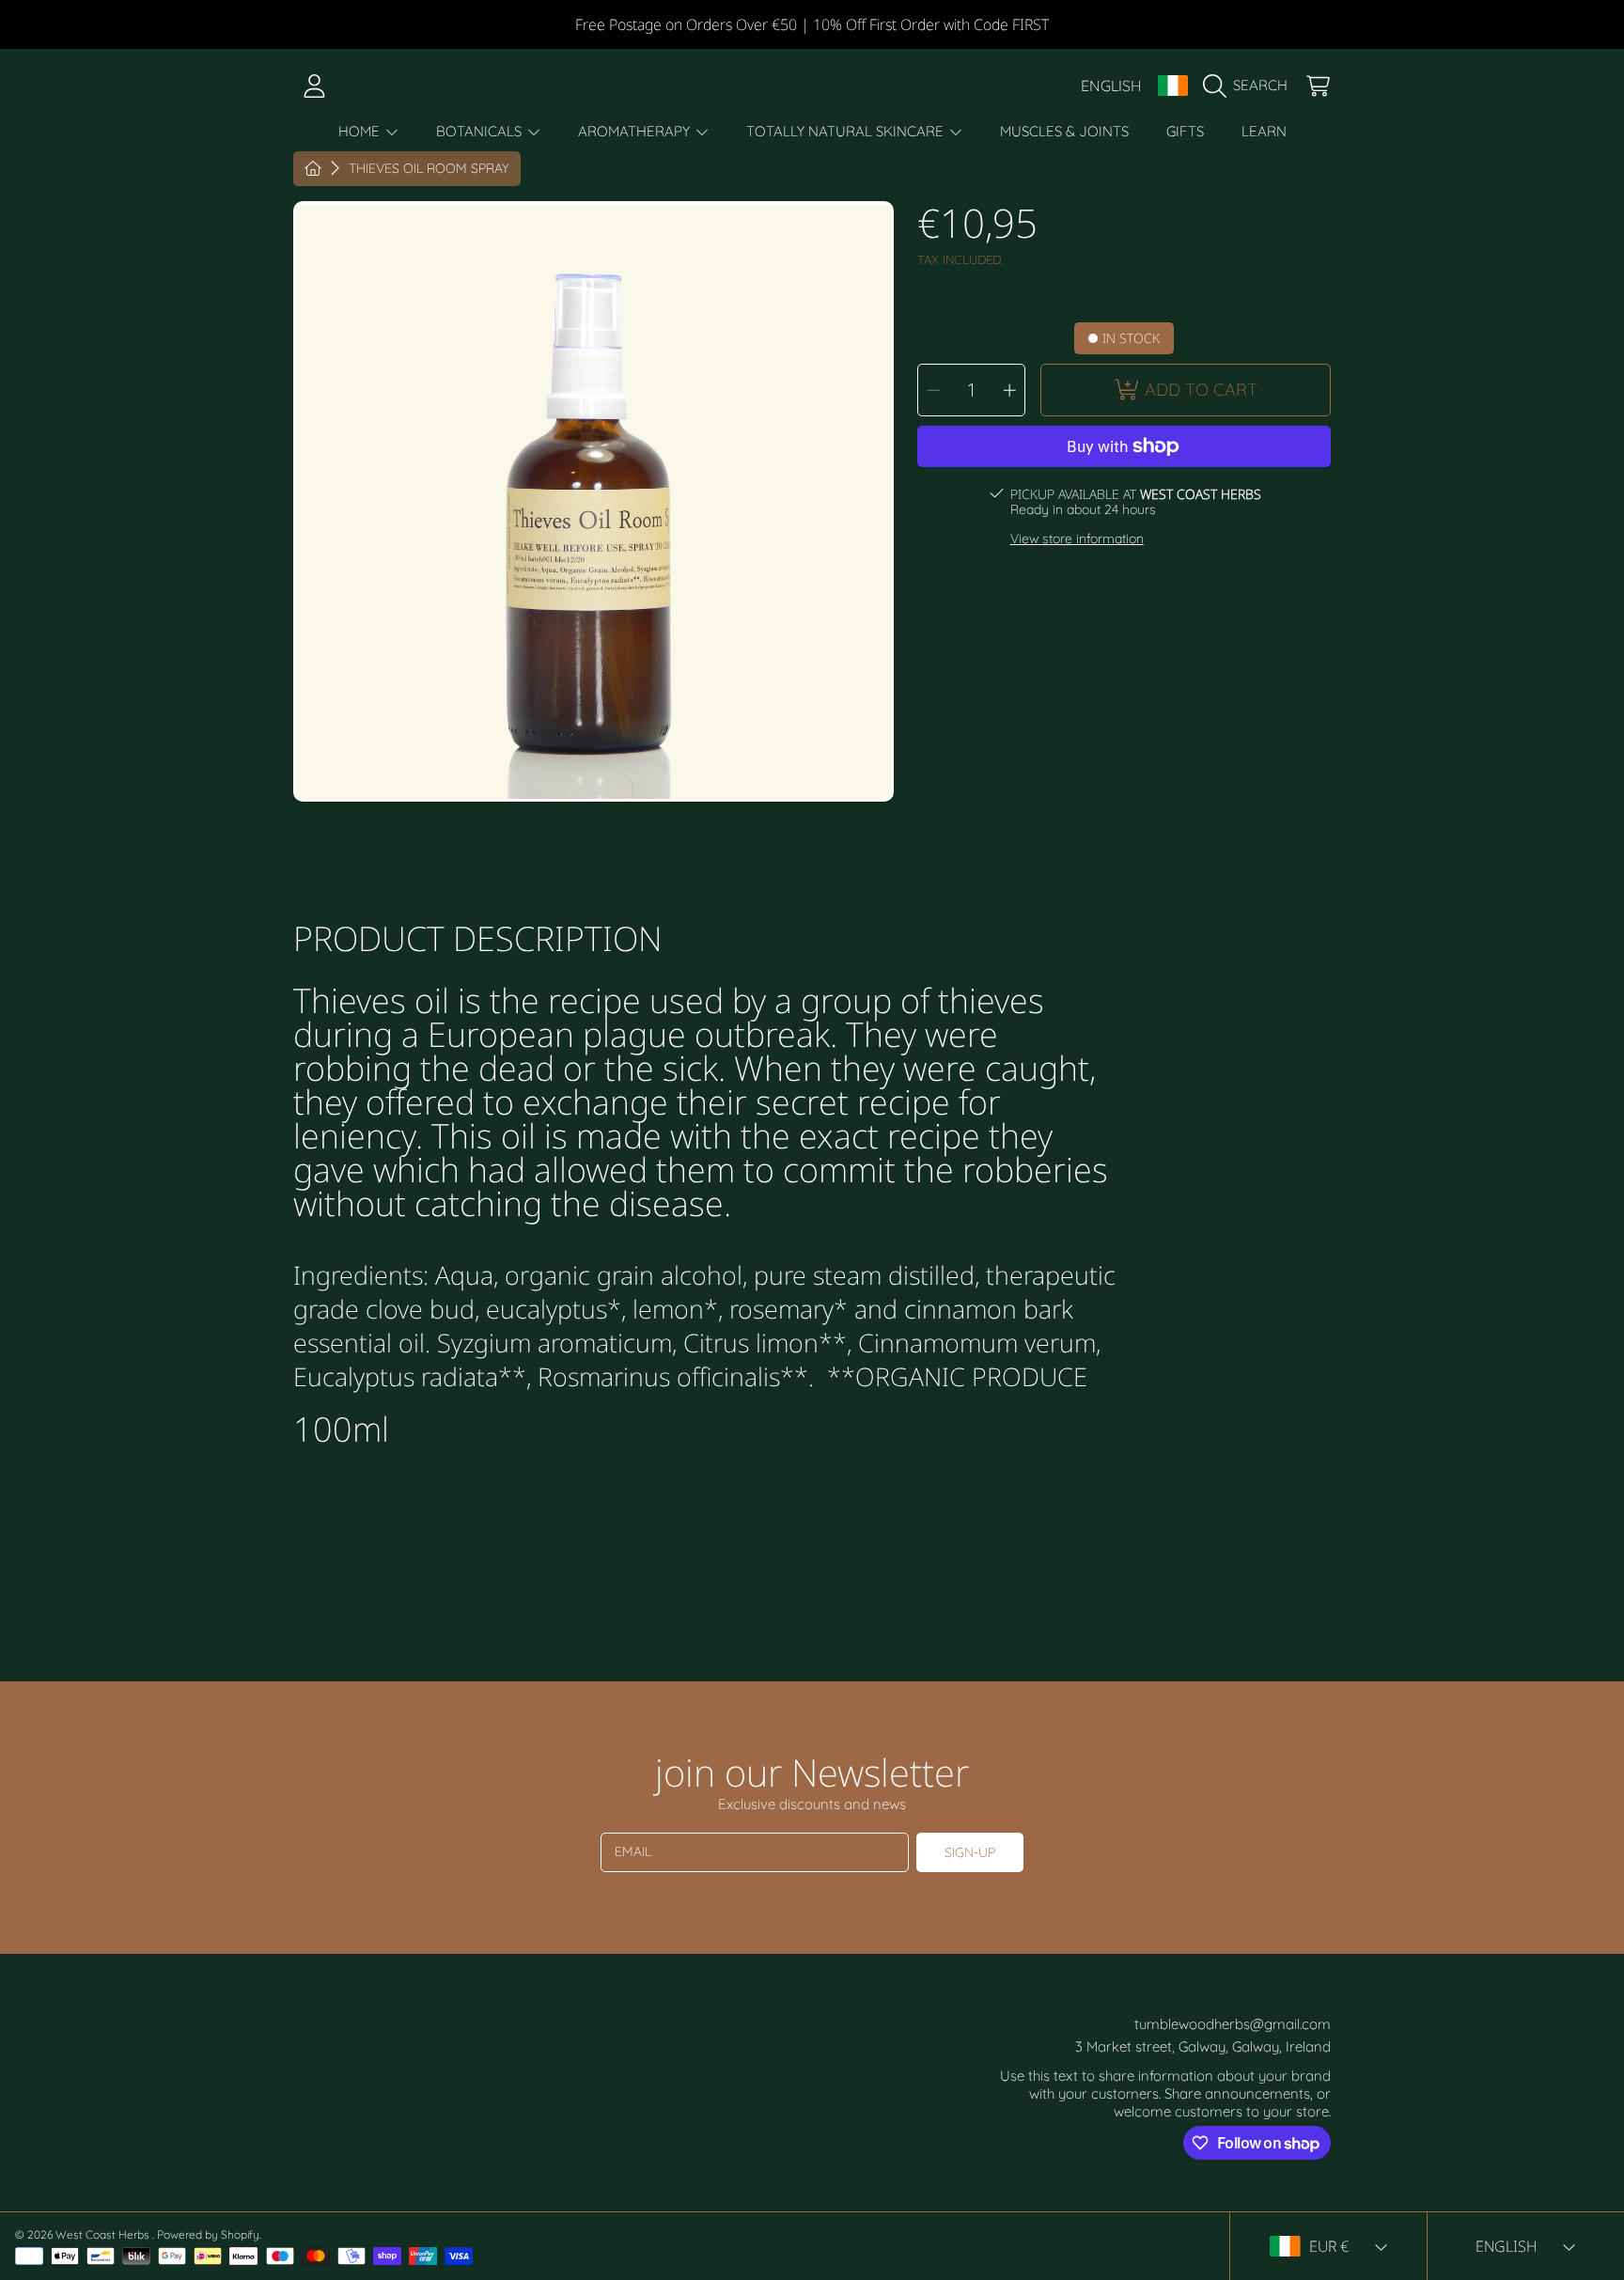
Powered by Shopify (208, 2234)
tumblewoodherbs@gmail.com (1233, 2024)
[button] (1250, 86)
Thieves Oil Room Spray (429, 169)
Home (361, 131)
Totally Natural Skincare (847, 131)
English (1111, 86)
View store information (1077, 539)
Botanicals (481, 131)
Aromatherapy (636, 131)
